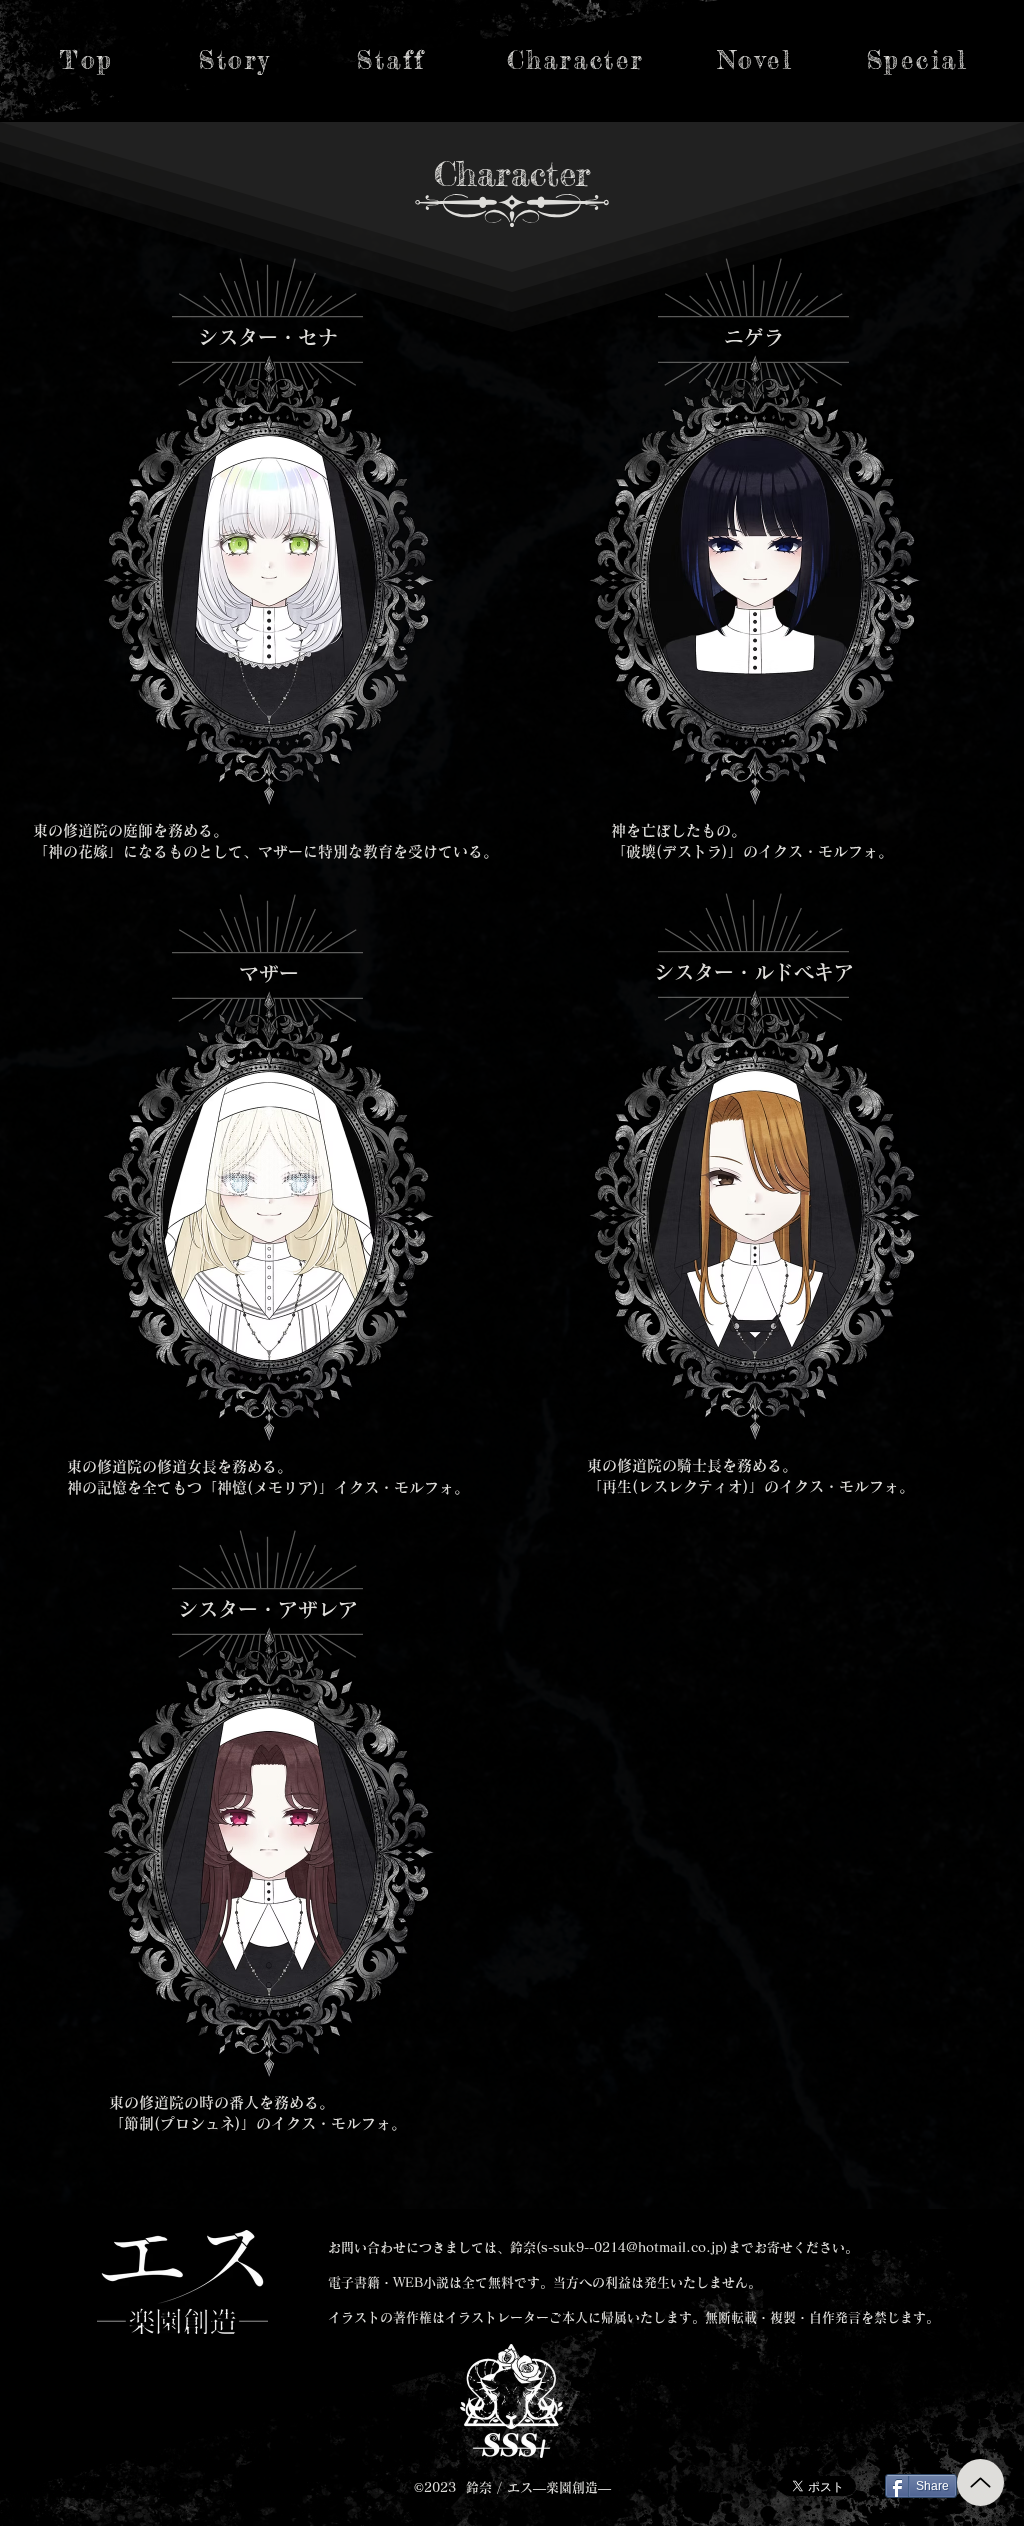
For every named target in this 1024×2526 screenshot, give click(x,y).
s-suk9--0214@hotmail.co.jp (632, 2247)
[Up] (980, 2482)
